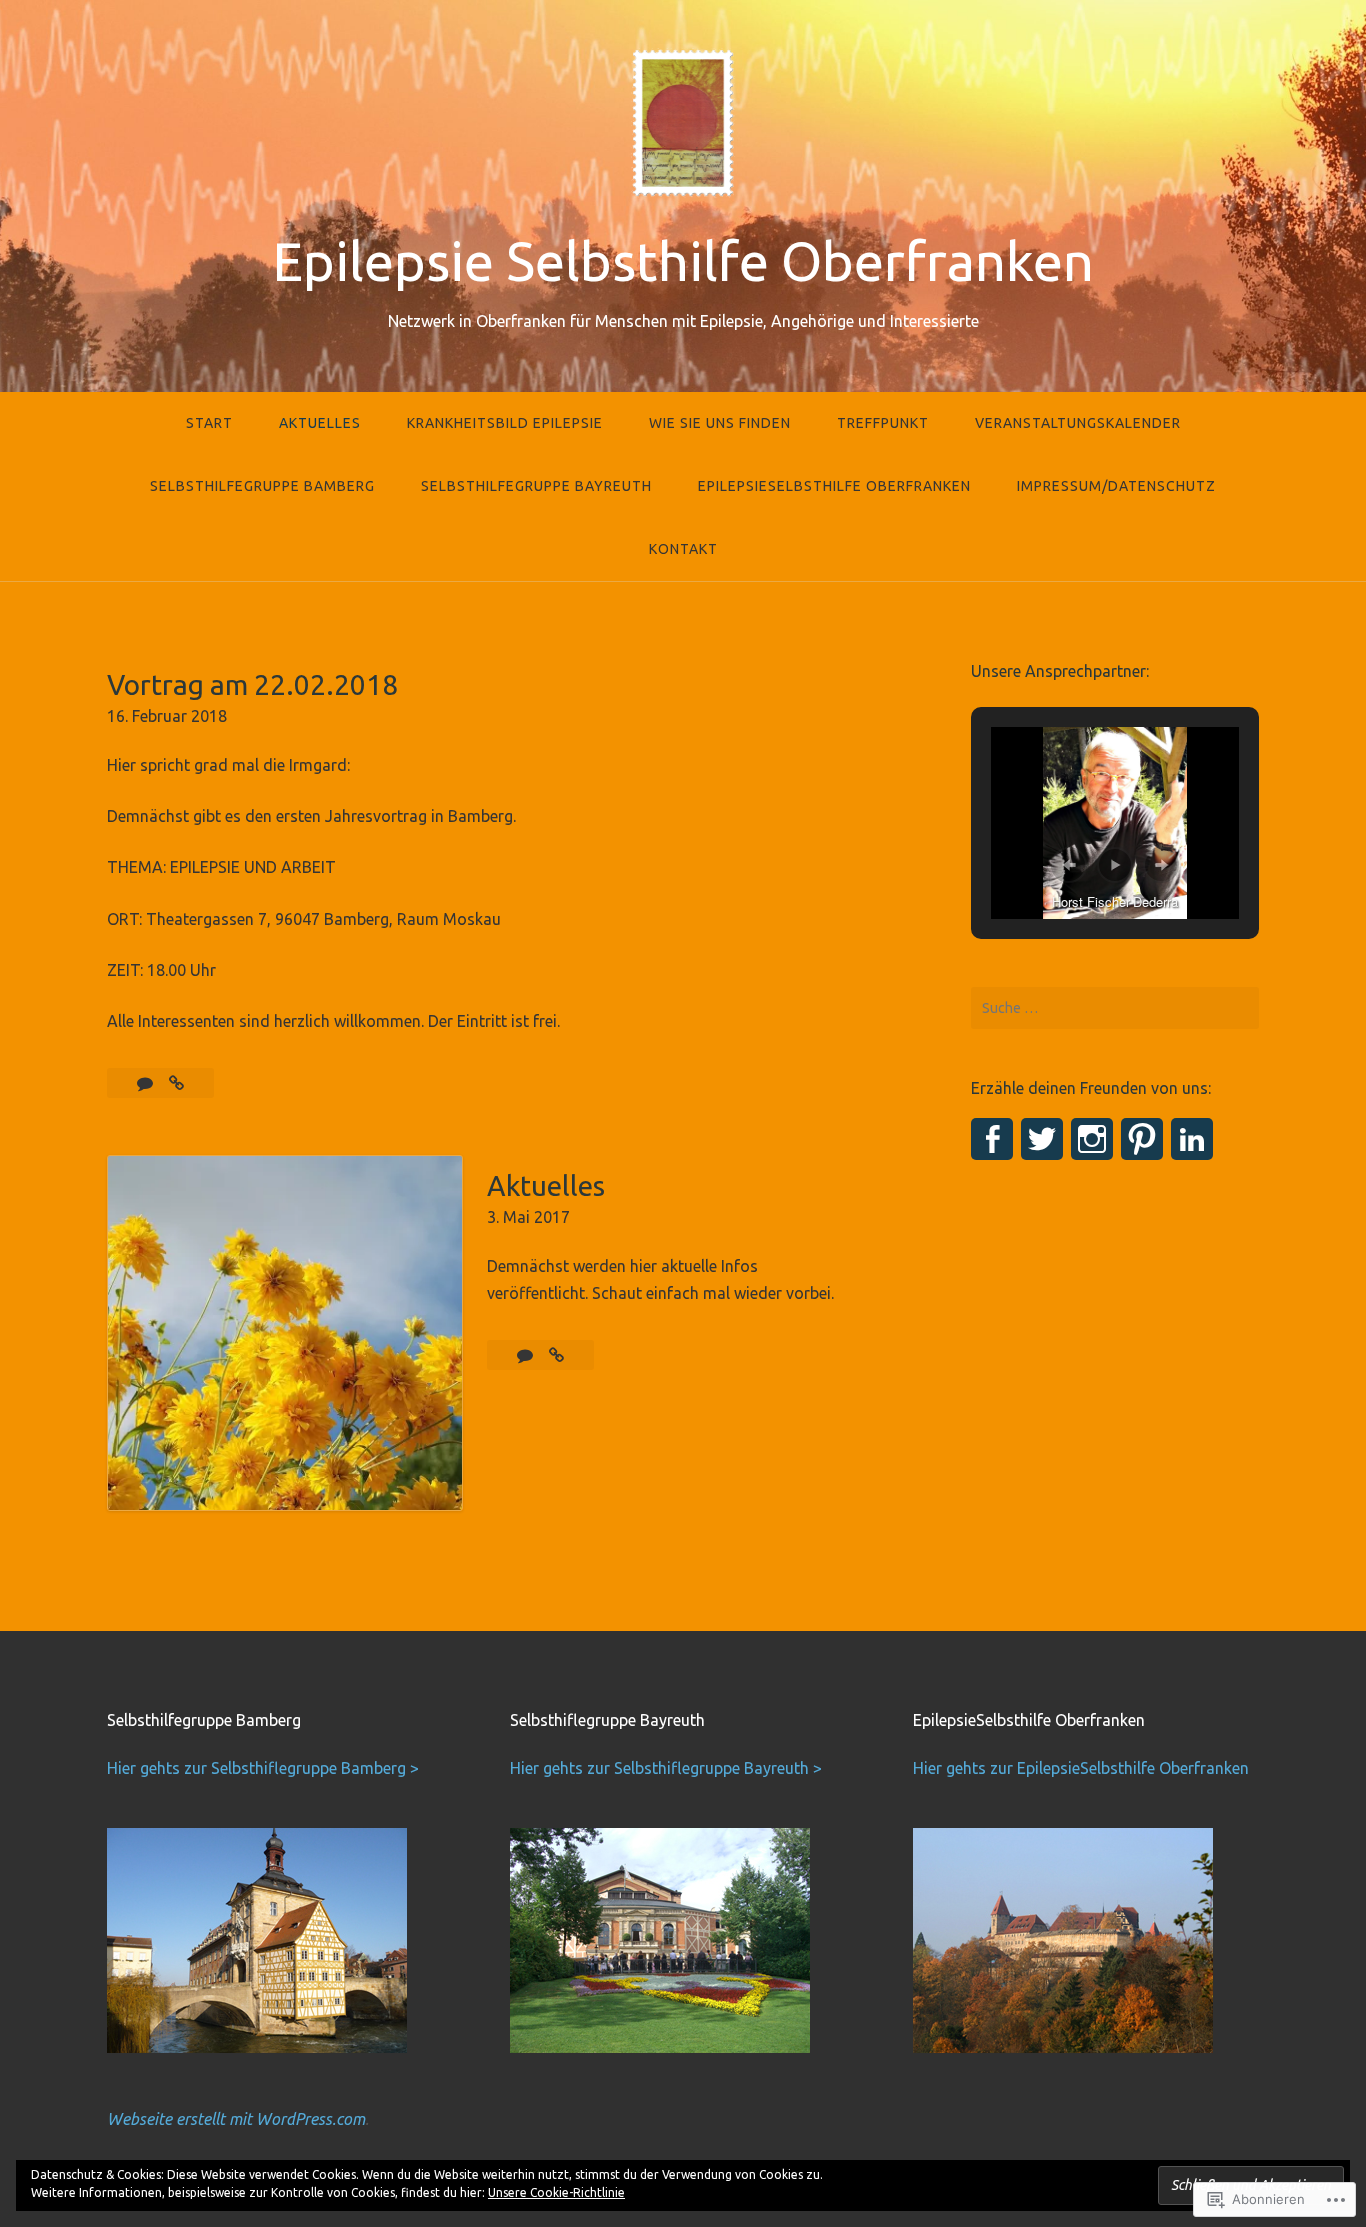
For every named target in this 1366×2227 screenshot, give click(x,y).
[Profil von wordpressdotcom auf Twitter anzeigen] (1042, 1139)
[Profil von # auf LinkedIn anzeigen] (1192, 1139)
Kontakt (683, 549)
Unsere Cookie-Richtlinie (556, 2192)
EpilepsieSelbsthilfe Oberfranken (834, 486)
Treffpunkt (883, 423)
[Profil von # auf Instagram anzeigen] (1092, 1139)
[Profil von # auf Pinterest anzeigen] (1142, 1139)
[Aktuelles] (556, 1355)
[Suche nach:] (1115, 1008)
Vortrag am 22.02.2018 (252, 684)
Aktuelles (320, 423)
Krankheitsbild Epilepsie (505, 423)
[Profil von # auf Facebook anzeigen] (992, 1139)
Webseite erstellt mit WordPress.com (236, 2119)
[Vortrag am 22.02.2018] (176, 1083)
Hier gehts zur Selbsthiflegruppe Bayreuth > (666, 1768)
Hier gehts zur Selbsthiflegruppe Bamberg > (263, 1768)
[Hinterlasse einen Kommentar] (527, 1355)
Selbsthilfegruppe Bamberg (262, 486)
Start (209, 423)
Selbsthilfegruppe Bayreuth (536, 486)
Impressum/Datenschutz (1116, 486)
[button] (1069, 865)
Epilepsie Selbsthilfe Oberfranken (683, 261)
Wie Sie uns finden (720, 423)
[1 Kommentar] (147, 1083)
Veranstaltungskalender (1078, 423)
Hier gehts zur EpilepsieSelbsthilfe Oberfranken (1081, 1768)
